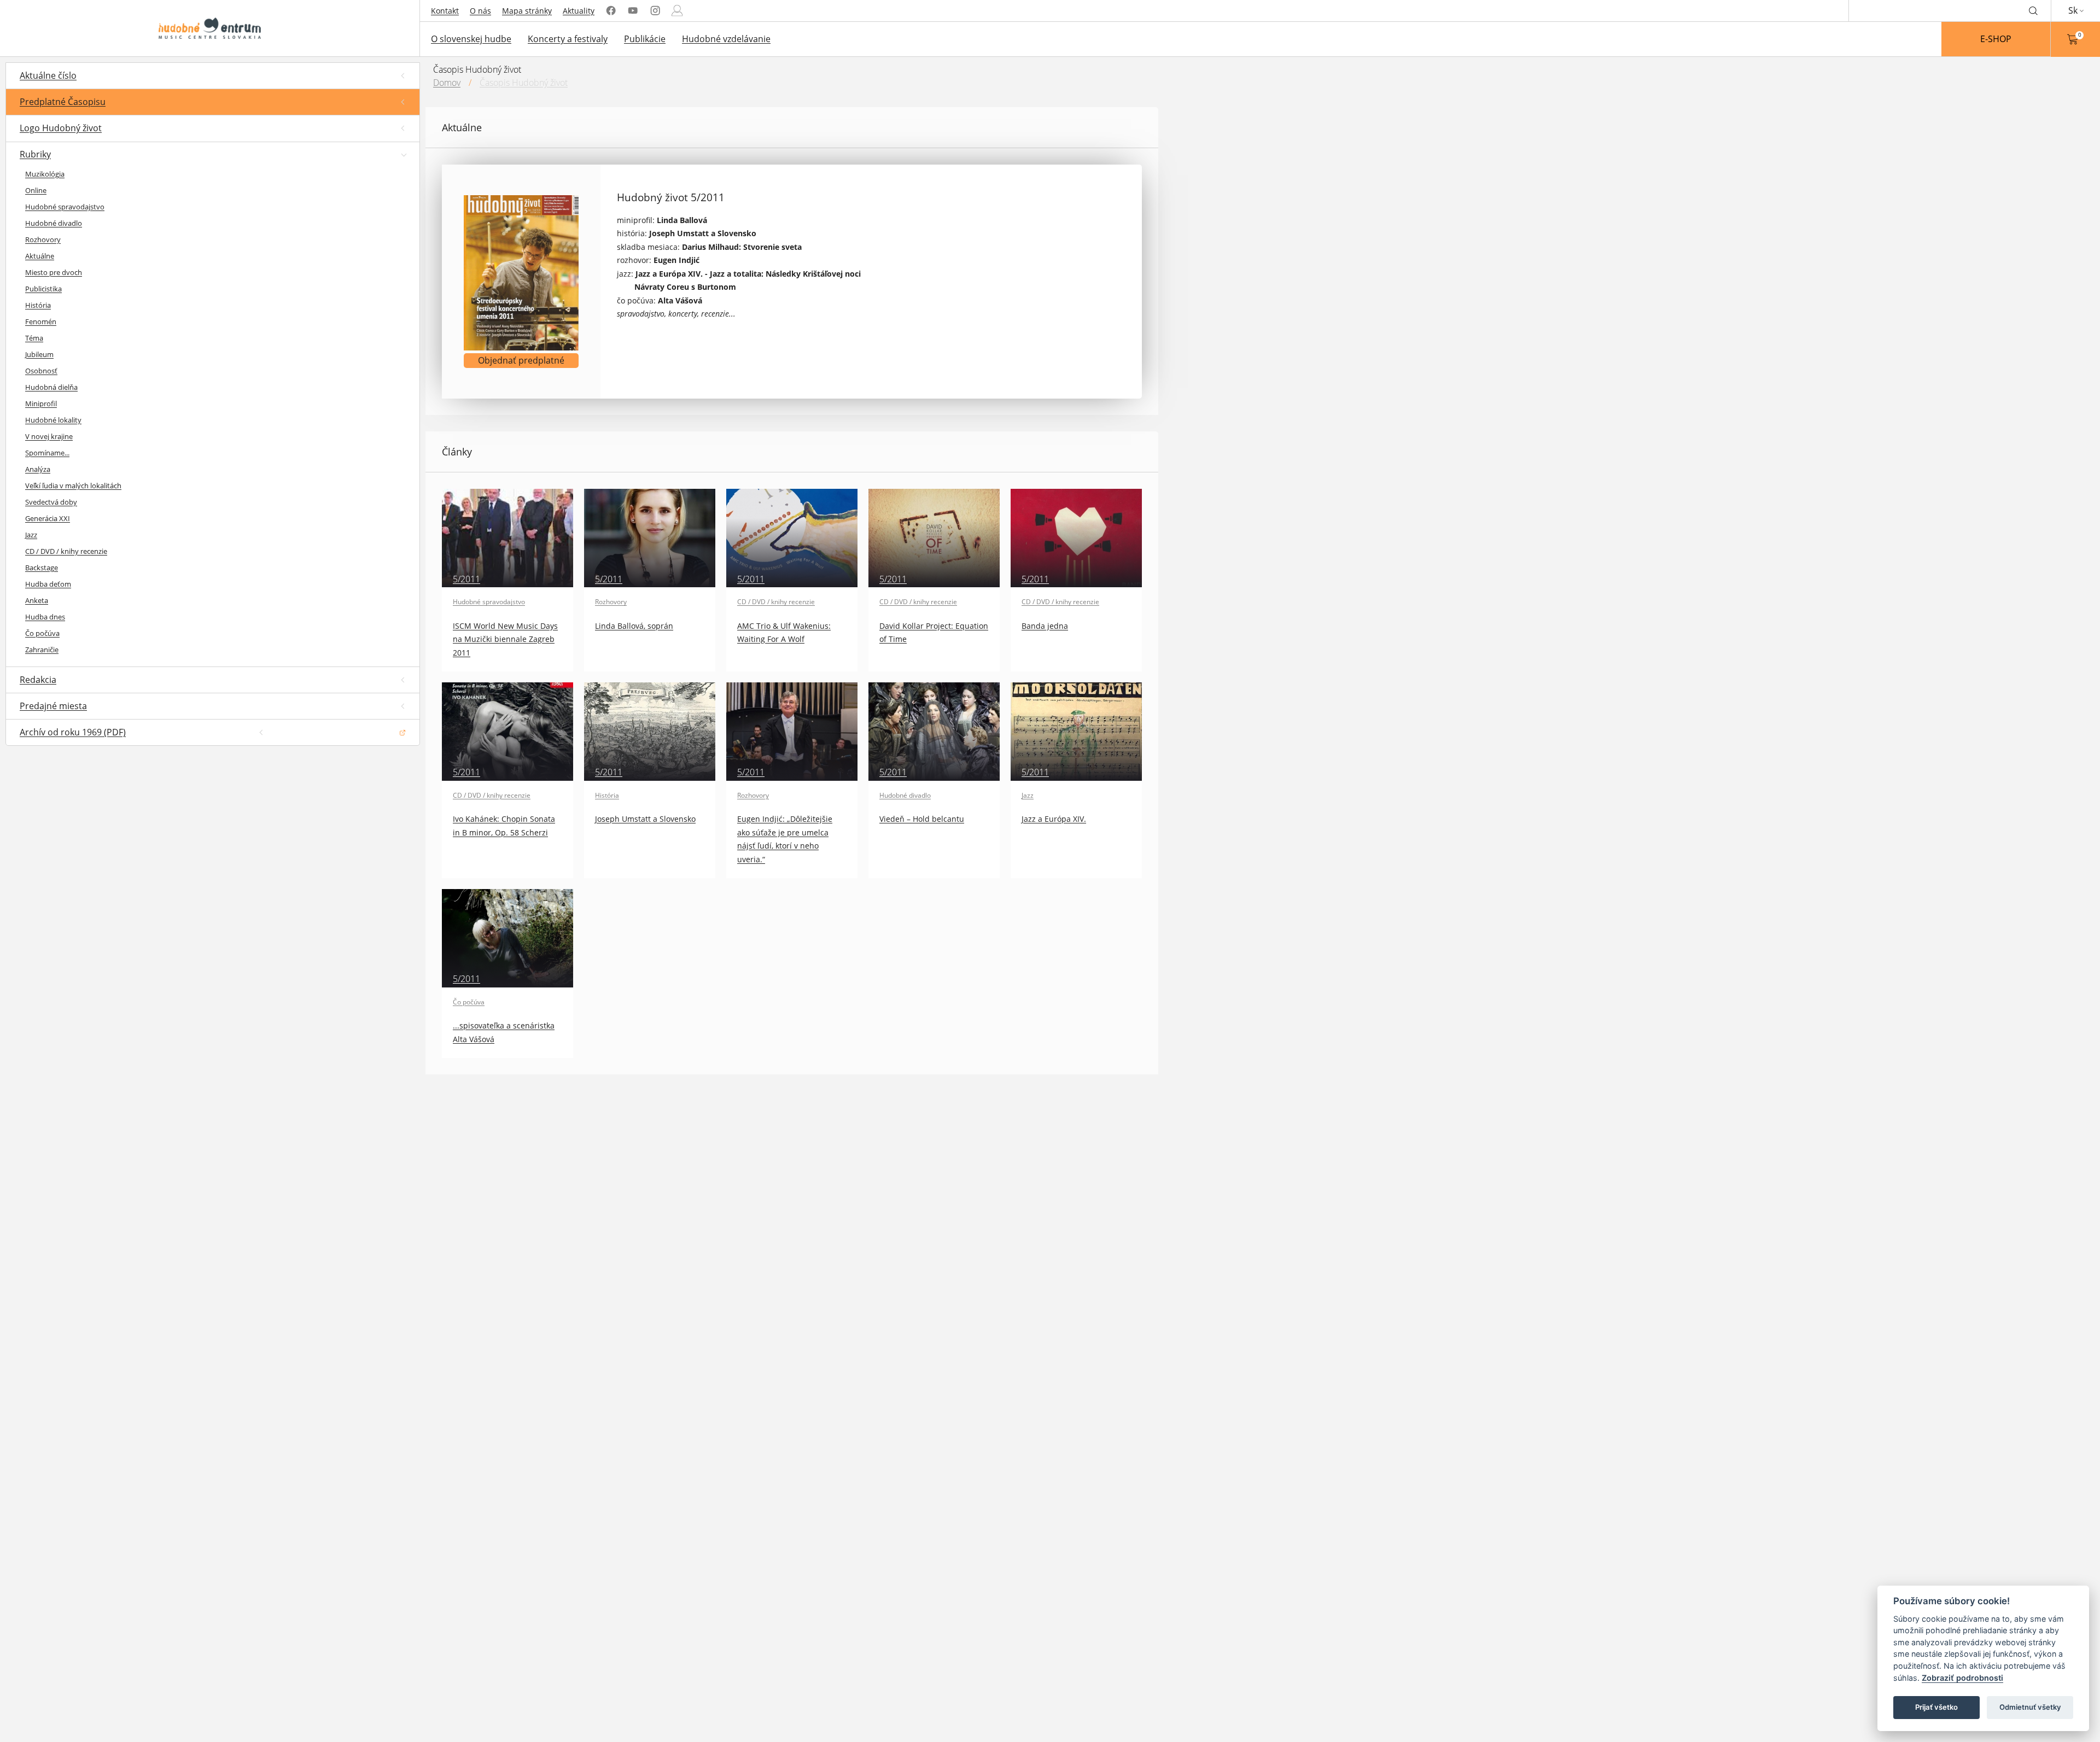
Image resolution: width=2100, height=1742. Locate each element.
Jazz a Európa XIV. (1054, 819)
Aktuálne (40, 256)
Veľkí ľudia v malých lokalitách (73, 486)
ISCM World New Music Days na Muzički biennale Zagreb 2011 (505, 639)
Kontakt (445, 11)
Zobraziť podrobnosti (1962, 1678)
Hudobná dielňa (51, 387)
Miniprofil (41, 404)
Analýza (38, 469)
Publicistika (43, 289)
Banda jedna (1045, 626)
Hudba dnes (45, 617)
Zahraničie (42, 650)
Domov (447, 83)
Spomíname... (47, 453)
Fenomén (41, 321)
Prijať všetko (1936, 1707)
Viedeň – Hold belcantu (922, 819)
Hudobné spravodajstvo (65, 207)
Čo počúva (42, 633)
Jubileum (39, 354)
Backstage (42, 568)
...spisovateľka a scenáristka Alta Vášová (504, 1032)
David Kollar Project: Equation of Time (934, 632)
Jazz (31, 535)
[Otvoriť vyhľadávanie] (2033, 10)
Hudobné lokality (53, 420)
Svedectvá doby (51, 502)
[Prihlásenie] (677, 11)
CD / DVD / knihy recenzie (66, 551)
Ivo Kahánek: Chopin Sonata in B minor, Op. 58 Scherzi (504, 825)
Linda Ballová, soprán (634, 626)
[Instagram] (655, 11)
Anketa (37, 600)
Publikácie (645, 39)
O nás (480, 11)
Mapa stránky (527, 11)
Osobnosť (41, 371)
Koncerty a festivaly (568, 39)
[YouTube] (633, 11)
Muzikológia (45, 174)
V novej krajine (49, 436)
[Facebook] (611, 11)
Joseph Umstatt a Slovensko (645, 819)
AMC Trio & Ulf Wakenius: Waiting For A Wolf (784, 632)
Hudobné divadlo (54, 223)
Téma (34, 338)
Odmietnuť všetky (2030, 1707)
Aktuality (579, 11)
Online (36, 190)
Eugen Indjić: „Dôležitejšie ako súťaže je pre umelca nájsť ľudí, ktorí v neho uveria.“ (785, 839)
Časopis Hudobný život (524, 83)
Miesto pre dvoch (54, 272)
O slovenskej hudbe (471, 39)
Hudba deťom (48, 584)
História (38, 305)
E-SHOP (1996, 39)
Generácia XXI (48, 518)
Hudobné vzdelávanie (726, 39)
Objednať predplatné (521, 360)
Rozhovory (43, 239)
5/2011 (466, 579)
